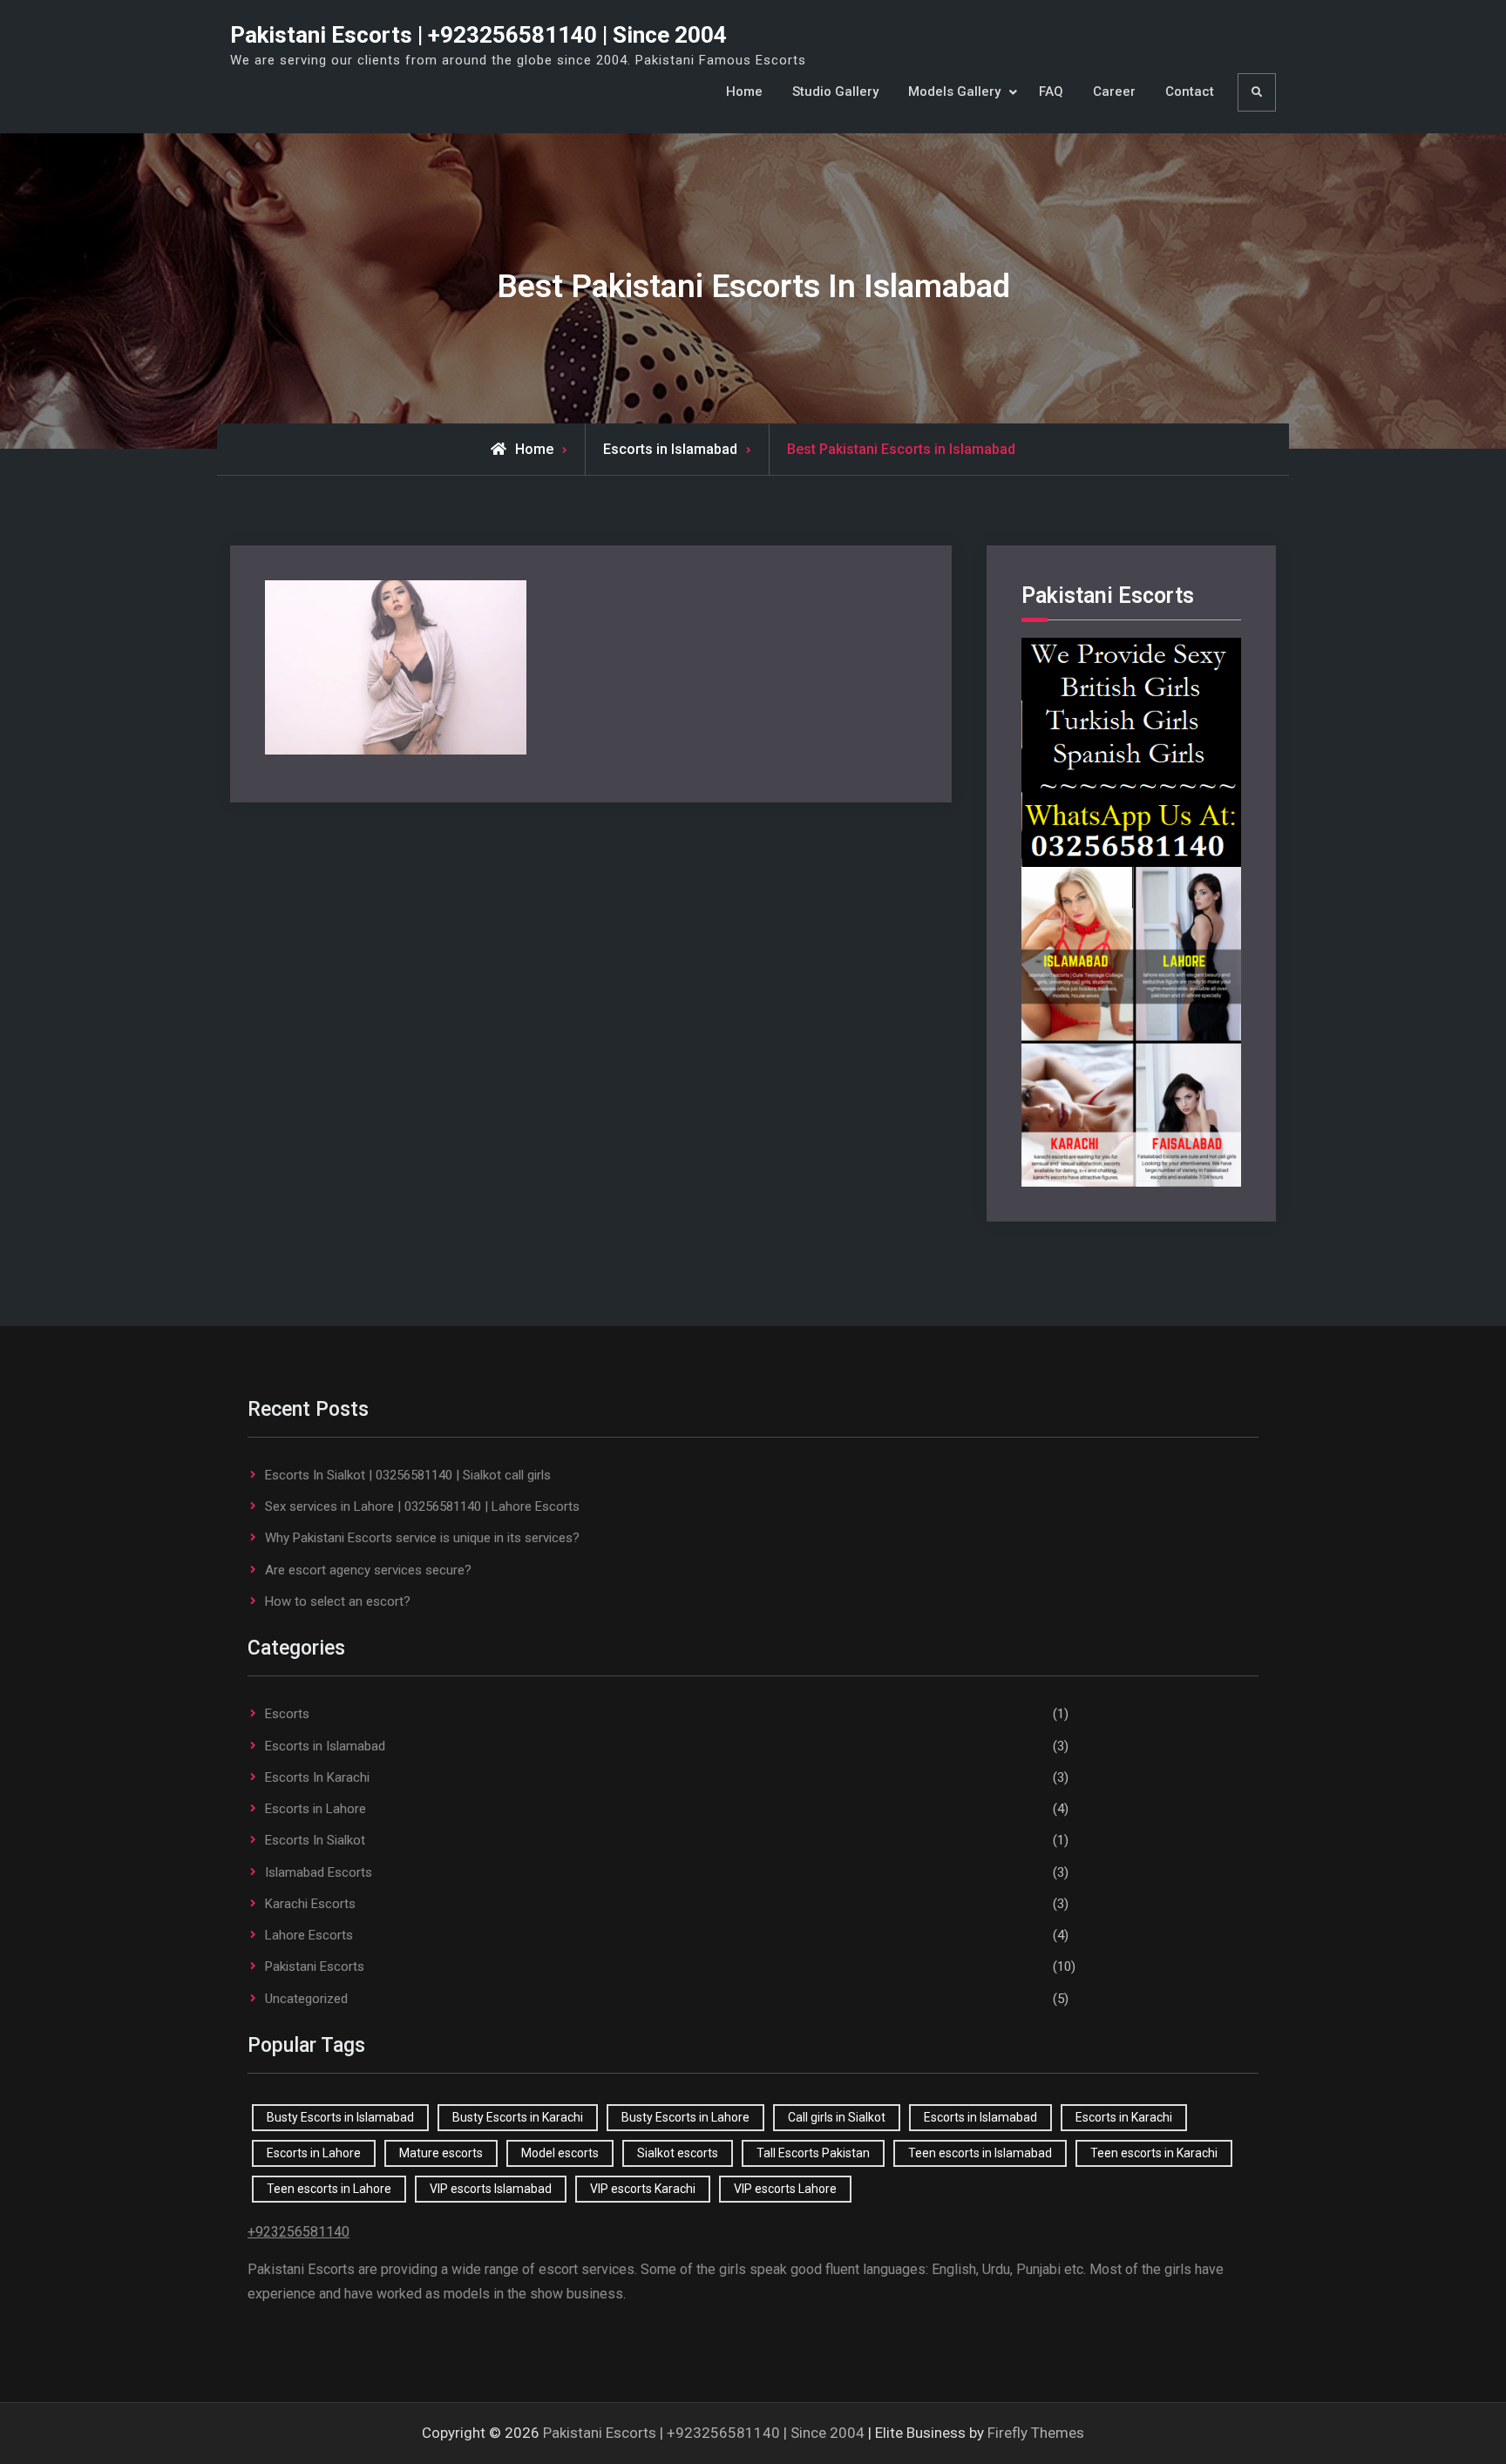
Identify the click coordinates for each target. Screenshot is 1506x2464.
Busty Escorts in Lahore (685, 2117)
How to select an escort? (338, 1601)
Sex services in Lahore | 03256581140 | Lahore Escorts (422, 1506)
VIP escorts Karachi (643, 2189)
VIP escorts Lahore (785, 2189)
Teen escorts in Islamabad (980, 2153)
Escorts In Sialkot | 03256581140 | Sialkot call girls (408, 1475)
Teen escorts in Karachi (1154, 2153)
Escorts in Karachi (1124, 2117)
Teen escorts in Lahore (329, 2189)
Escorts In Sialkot (315, 1840)
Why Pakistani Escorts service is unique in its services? (422, 1538)
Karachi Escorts (310, 1904)
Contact (1190, 91)
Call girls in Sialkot (837, 2117)
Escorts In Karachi (317, 1777)
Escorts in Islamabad (325, 1746)
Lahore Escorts (309, 1935)
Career (1114, 91)
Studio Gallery (835, 91)
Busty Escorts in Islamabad (340, 2117)
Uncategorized (306, 1999)
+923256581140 (298, 2232)
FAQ (1051, 91)
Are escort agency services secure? (368, 1570)
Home (744, 91)
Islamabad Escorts (319, 1872)
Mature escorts (441, 2153)
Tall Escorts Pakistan (813, 2153)
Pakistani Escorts (315, 1966)
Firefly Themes (1036, 2433)
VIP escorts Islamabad (491, 2189)
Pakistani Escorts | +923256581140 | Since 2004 (478, 35)
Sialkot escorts (678, 2153)
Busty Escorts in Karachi (518, 2117)
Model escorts (560, 2153)
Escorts (287, 1714)
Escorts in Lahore (315, 1809)
